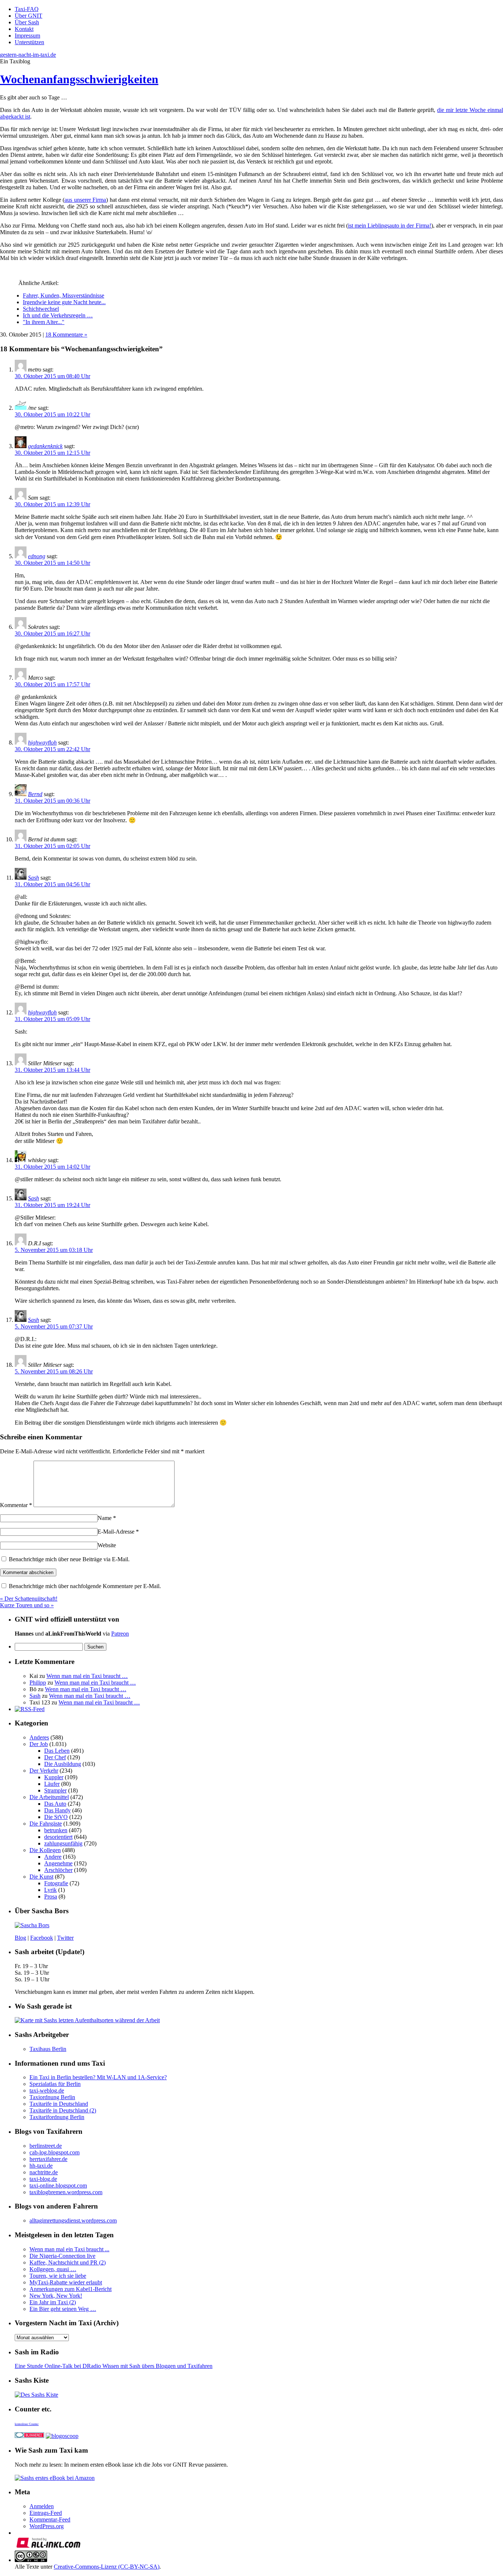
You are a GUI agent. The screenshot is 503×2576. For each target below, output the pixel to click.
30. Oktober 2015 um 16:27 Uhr (52, 634)
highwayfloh (42, 742)
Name (107, 1518)
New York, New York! (56, 2296)
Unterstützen (29, 42)
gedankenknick (45, 446)
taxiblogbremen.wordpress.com (66, 2192)
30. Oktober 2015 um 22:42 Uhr (52, 749)
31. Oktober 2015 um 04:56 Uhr (52, 884)
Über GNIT (29, 16)
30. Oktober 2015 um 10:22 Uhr (52, 414)
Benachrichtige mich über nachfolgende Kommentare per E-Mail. (84, 1586)
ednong (37, 556)
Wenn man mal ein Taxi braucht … (87, 1676)
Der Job (39, 1744)
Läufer (52, 1784)
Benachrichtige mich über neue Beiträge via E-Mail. (69, 1559)
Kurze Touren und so (27, 1605)
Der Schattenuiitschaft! (29, 1599)
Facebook (42, 1938)
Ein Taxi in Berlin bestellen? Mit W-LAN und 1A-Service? (98, 2077)
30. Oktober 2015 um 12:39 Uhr (52, 504)
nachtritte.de (44, 2172)
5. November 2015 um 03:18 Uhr (54, 1250)
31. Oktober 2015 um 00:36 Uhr (52, 801)
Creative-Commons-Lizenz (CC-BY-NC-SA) (107, 2567)
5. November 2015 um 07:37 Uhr (54, 1326)
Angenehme (58, 1863)
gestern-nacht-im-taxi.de (28, 55)
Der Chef (55, 1757)
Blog (20, 1938)
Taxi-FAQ (27, 9)
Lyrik (50, 1890)
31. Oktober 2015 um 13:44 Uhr (52, 1070)
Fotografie (56, 1883)
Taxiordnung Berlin (52, 2097)
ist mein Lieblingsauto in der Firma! (389, 226)
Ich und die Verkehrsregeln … (58, 315)
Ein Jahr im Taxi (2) (53, 2302)
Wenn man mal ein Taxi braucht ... (69, 2249)
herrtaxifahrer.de (48, 2159)
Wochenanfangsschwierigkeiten (79, 79)
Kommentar (16, 1505)
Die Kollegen (45, 1850)
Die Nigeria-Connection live (62, 2256)
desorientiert (58, 1837)
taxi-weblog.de (47, 2091)
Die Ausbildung (63, 1764)
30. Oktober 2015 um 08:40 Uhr (52, 376)
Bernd (35, 794)
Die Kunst (41, 1877)
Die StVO (56, 1817)
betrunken (56, 1830)
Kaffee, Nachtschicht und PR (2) (68, 2262)
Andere (53, 1857)
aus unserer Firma (85, 200)
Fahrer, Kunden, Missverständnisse (64, 295)
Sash (34, 878)
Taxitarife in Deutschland (59, 2104)
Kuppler (54, 1777)
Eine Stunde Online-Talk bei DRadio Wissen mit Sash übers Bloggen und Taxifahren (114, 2366)
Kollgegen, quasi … (53, 2269)
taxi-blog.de (43, 2179)
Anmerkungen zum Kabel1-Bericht (71, 2289)
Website (107, 1545)
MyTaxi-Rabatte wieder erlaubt (66, 2282)
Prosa (51, 1896)
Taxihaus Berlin (48, 2049)
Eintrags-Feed (46, 2513)
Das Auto (55, 1804)
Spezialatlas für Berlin (55, 2084)
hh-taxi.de (41, 2166)
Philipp (38, 1683)
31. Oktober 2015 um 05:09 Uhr (52, 1019)
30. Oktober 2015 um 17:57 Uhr (52, 684)
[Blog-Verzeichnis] (29, 2436)
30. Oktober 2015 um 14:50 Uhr (52, 563)
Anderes (39, 1737)
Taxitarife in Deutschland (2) (63, 2110)
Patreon (120, 1634)
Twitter (65, 1938)
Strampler (55, 1790)
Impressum (27, 36)
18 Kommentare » (66, 335)
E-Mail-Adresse (118, 1532)
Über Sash (27, 22)
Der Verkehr (44, 1771)
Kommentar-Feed (50, 2519)
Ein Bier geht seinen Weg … (63, 2309)
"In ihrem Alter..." (44, 322)
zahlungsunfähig (63, 1843)
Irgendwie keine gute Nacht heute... (64, 302)
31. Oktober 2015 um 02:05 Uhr (52, 846)
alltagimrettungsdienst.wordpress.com (73, 2220)
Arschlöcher (58, 1870)
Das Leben (57, 1751)
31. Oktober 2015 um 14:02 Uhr (52, 1167)
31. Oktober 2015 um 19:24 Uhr (52, 1205)
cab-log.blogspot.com (54, 2152)
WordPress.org (47, 2526)
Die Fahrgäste (46, 1824)
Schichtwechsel (41, 309)
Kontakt (24, 29)
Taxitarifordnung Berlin (57, 2117)
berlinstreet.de (46, 2146)
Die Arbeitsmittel (49, 1797)
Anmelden (42, 2506)
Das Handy (57, 1810)
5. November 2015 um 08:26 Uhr (54, 1371)
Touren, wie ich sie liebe (58, 2276)
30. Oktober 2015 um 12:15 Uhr (52, 453)
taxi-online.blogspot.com (58, 2186)
